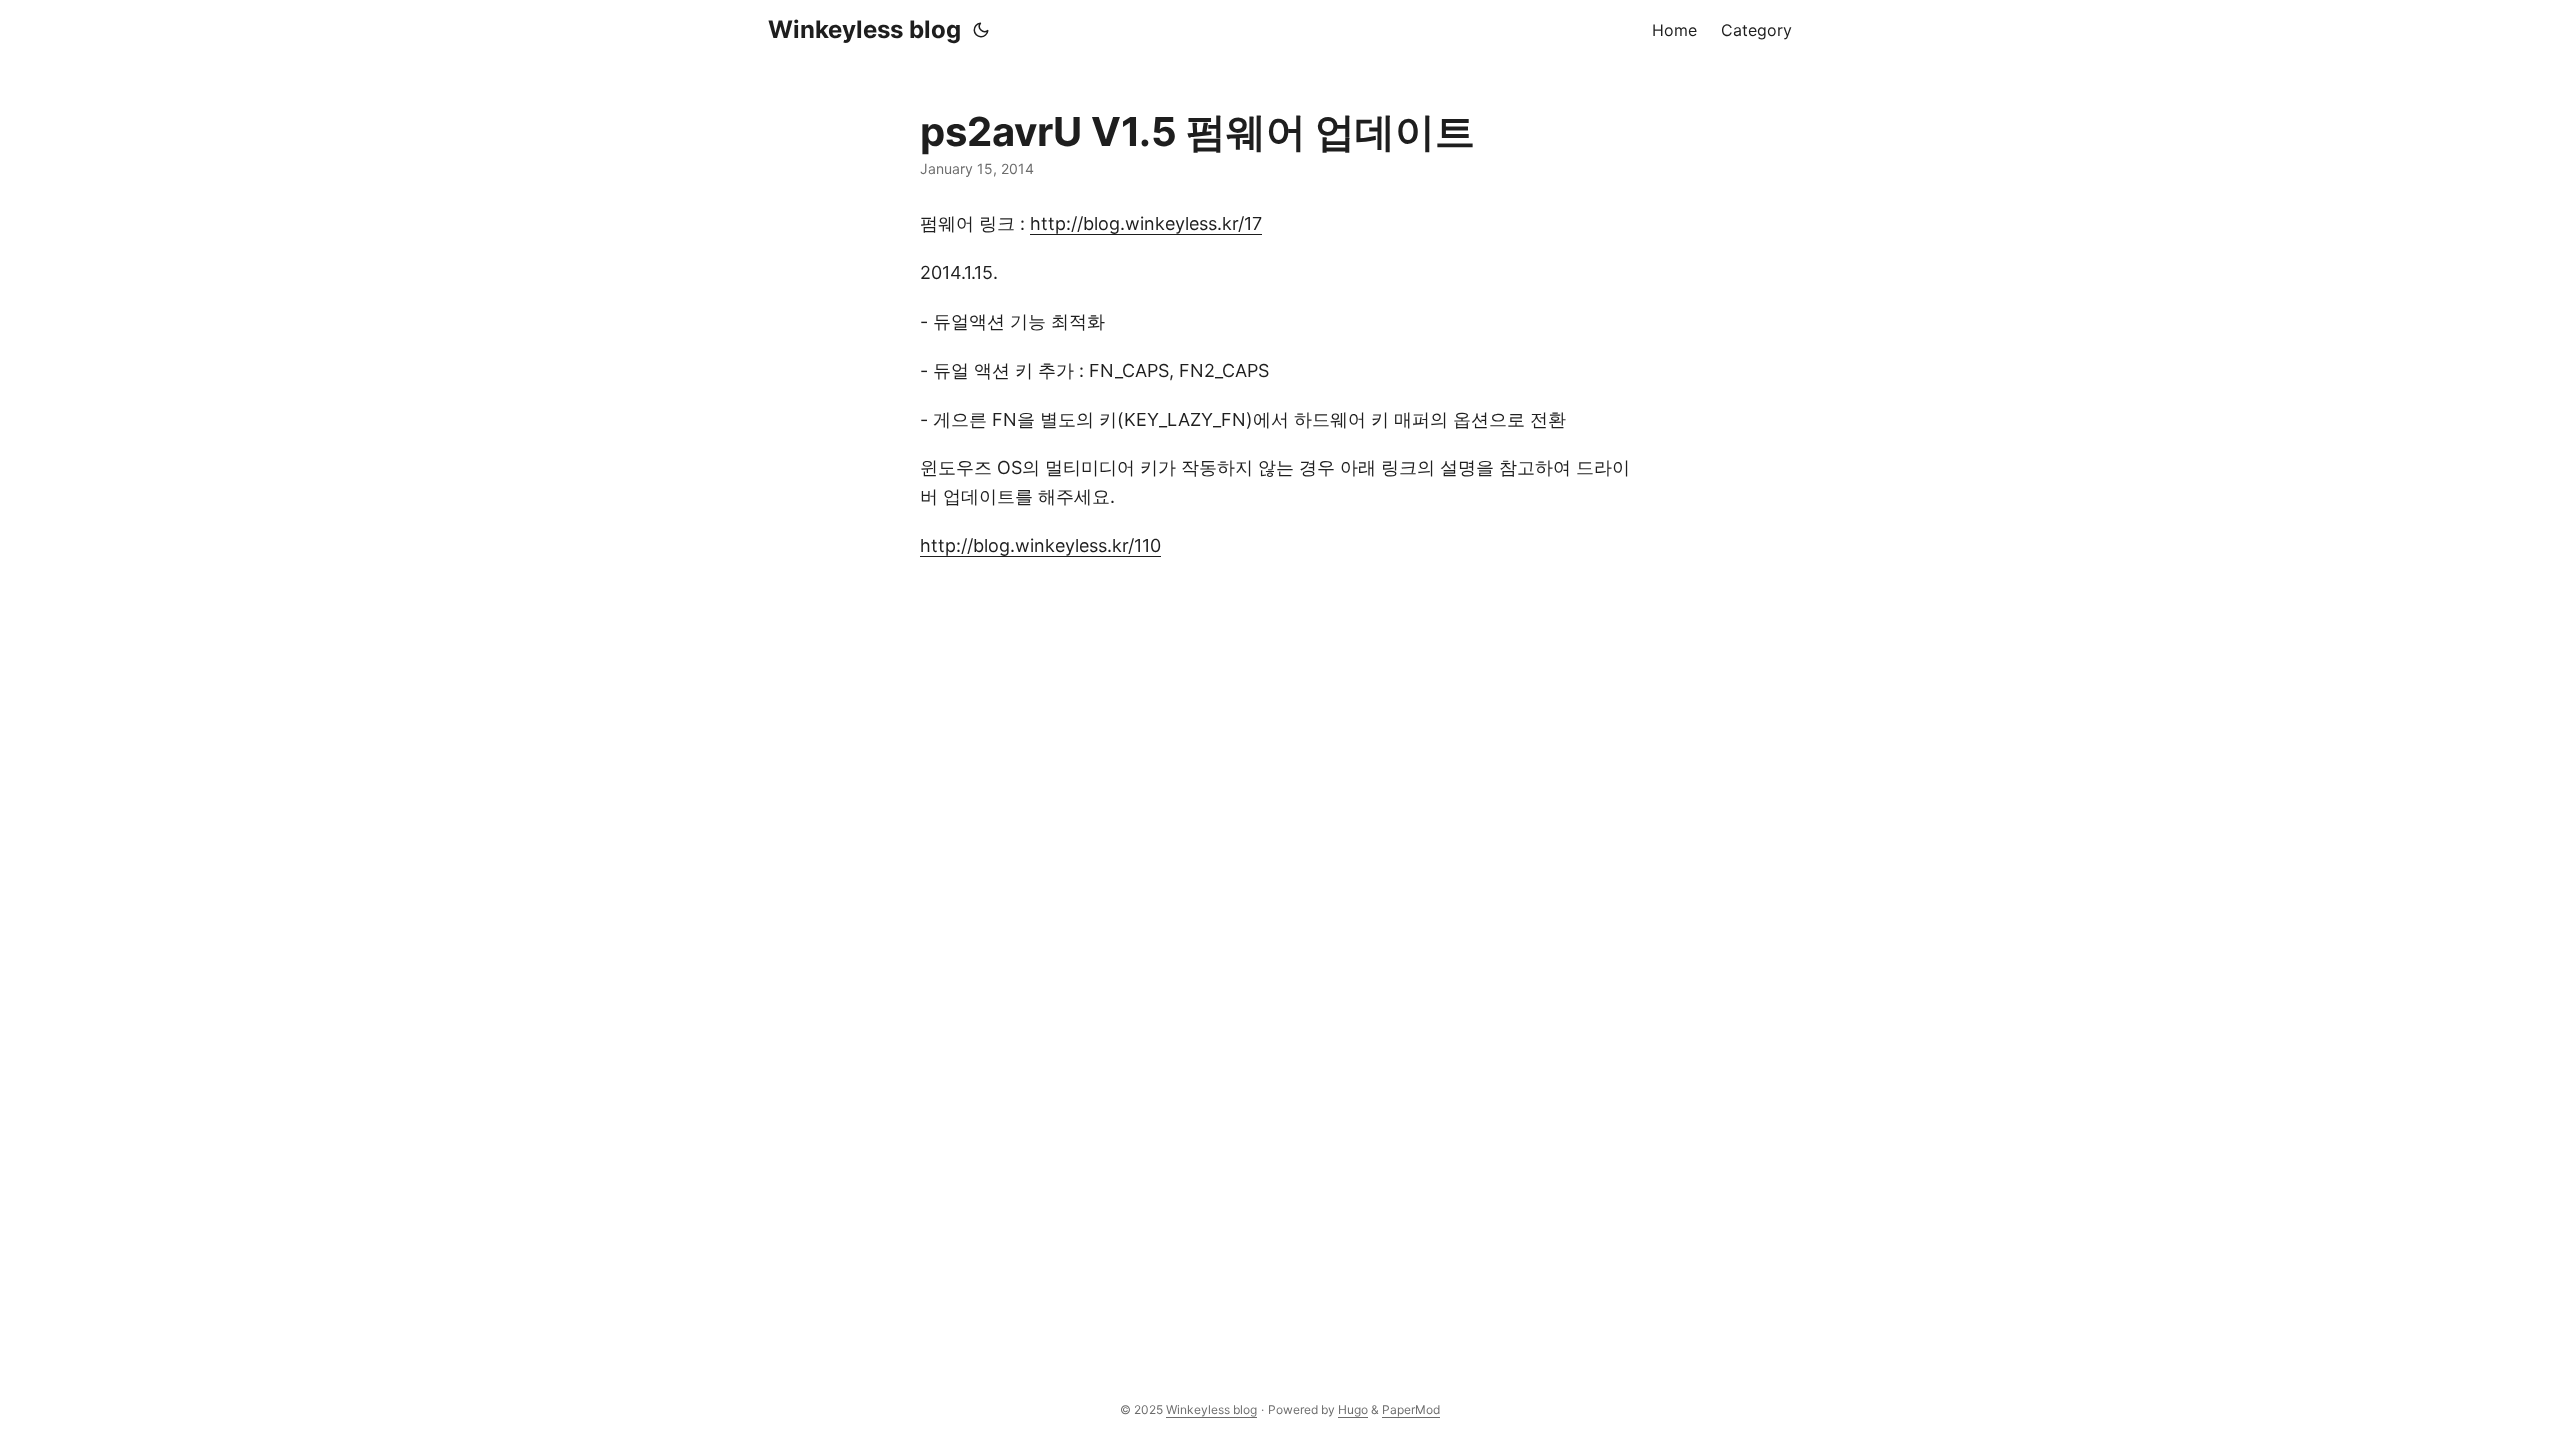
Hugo (1353, 1409)
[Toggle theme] (981, 30)
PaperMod (1411, 1409)
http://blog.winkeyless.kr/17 (1146, 223)
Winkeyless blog (864, 29)
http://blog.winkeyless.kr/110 (1040, 545)
